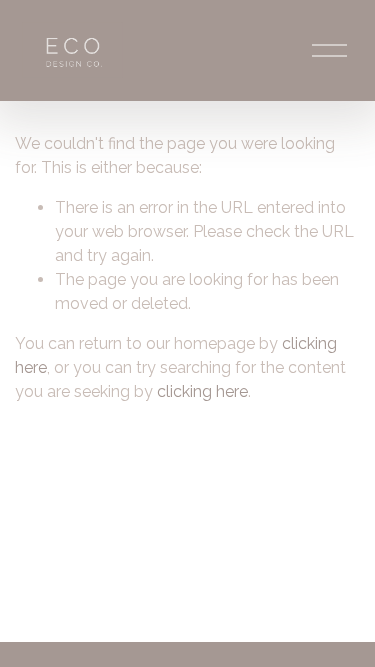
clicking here (202, 391)
